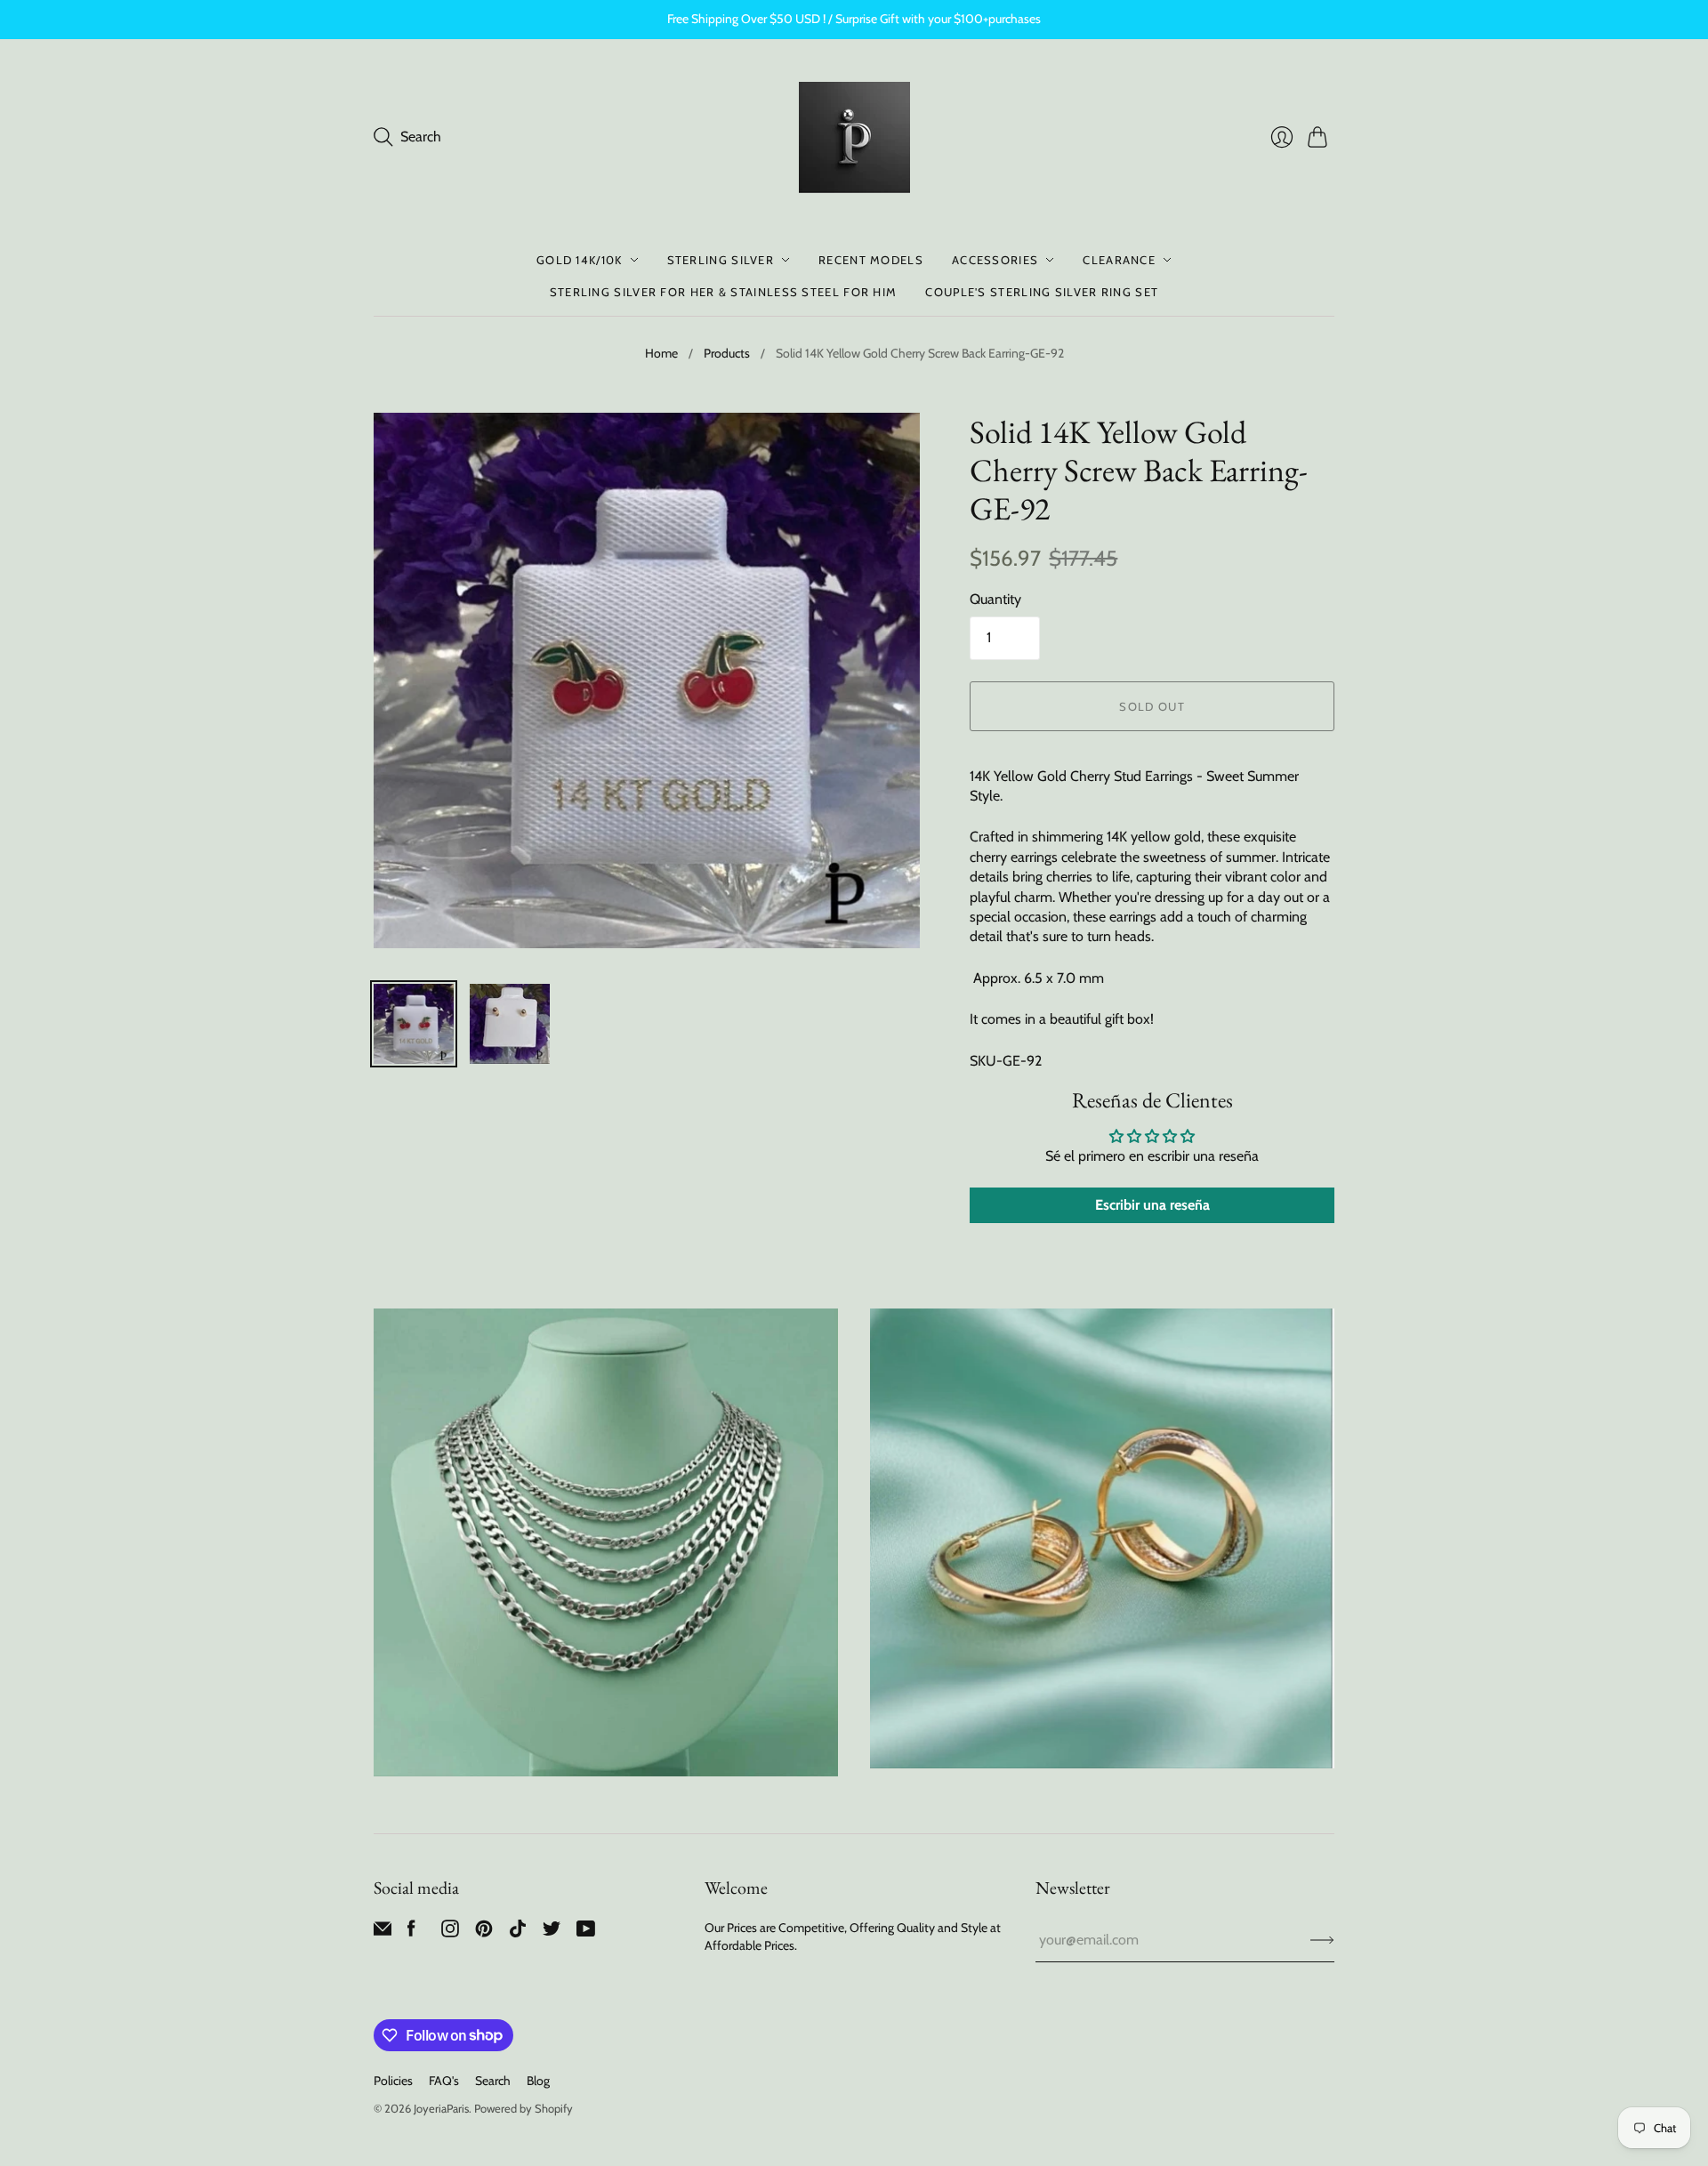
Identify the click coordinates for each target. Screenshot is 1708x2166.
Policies (393, 2081)
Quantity (995, 599)
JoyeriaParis (441, 2108)
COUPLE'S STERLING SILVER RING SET (1042, 292)
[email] (383, 1932)
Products (727, 353)
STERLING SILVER (721, 260)
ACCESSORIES (995, 260)
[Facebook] (411, 1932)
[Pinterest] (484, 1932)
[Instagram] (450, 1932)
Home (661, 353)
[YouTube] (586, 1932)
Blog (538, 2081)
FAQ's (444, 2081)
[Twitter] (552, 1932)
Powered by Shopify (524, 2108)
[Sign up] (1322, 1940)
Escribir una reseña (1152, 1205)
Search (493, 2081)
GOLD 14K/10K (580, 260)
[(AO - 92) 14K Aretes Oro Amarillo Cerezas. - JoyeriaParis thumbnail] (414, 1024)
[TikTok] (518, 1932)
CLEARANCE (1119, 260)
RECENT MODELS (871, 260)
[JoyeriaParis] (854, 137)
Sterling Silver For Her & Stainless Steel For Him (724, 292)
